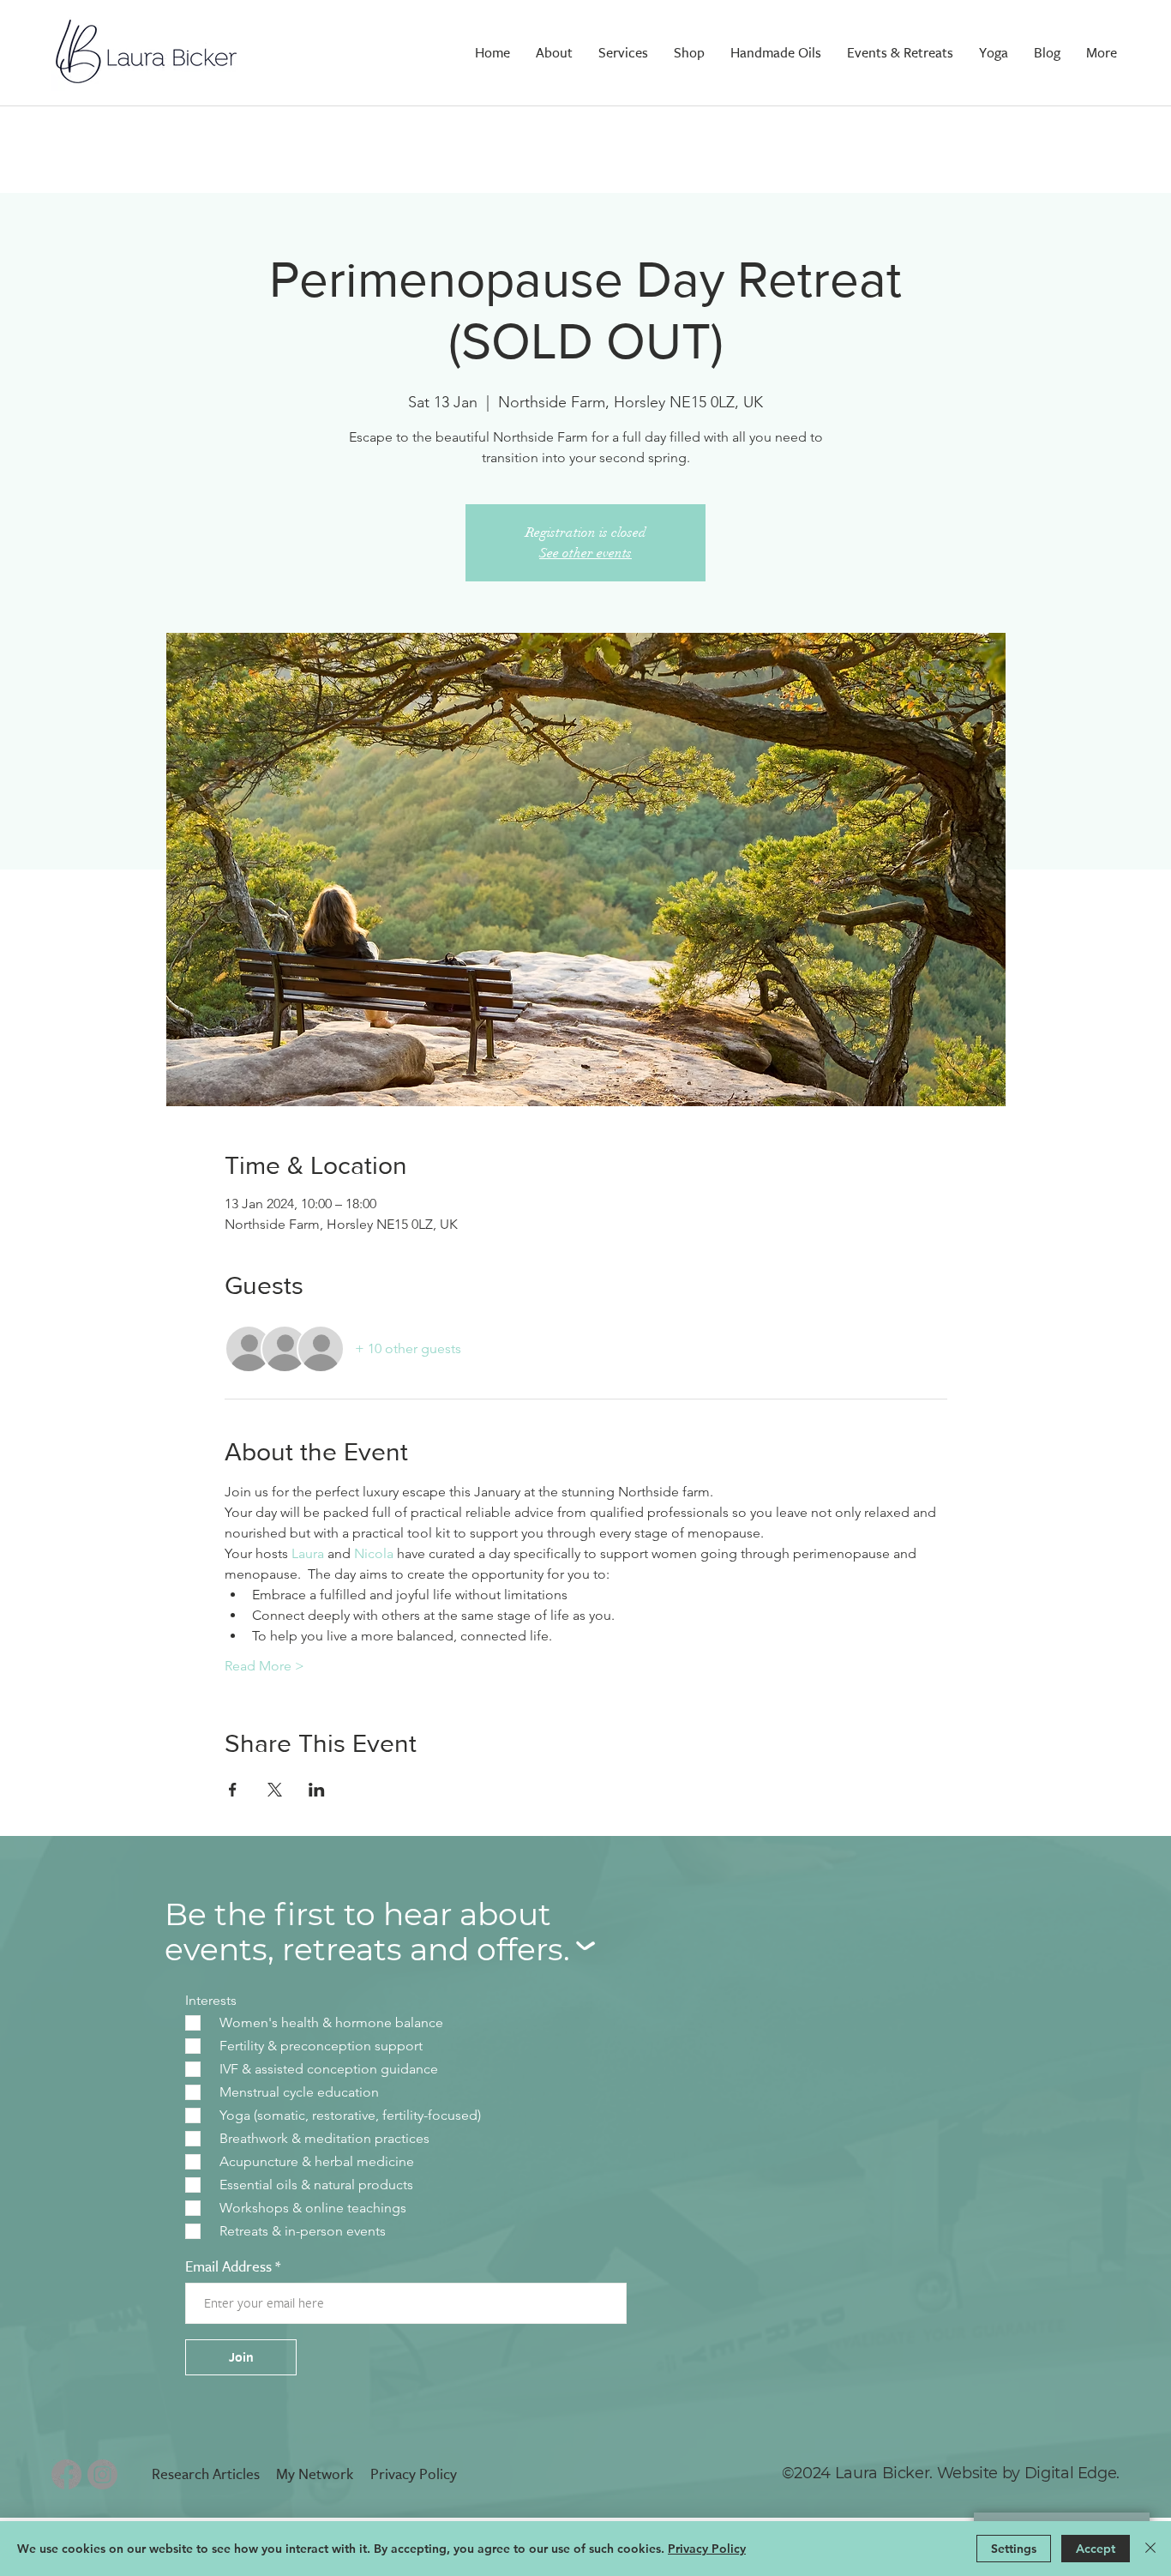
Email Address (228, 2267)
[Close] (1150, 2549)
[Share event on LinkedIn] (317, 1790)
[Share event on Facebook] (233, 1790)
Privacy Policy (707, 2549)
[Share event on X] (275, 1790)
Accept (1096, 2549)
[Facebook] (66, 2474)
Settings (1014, 2549)
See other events (585, 553)
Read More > (264, 1666)
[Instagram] (102, 2474)
